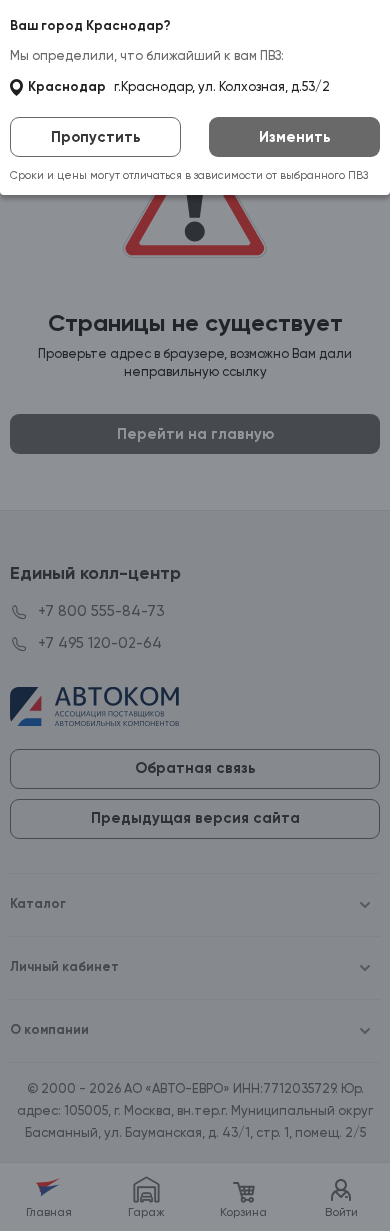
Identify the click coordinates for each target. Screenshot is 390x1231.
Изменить (295, 137)
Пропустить (96, 137)
